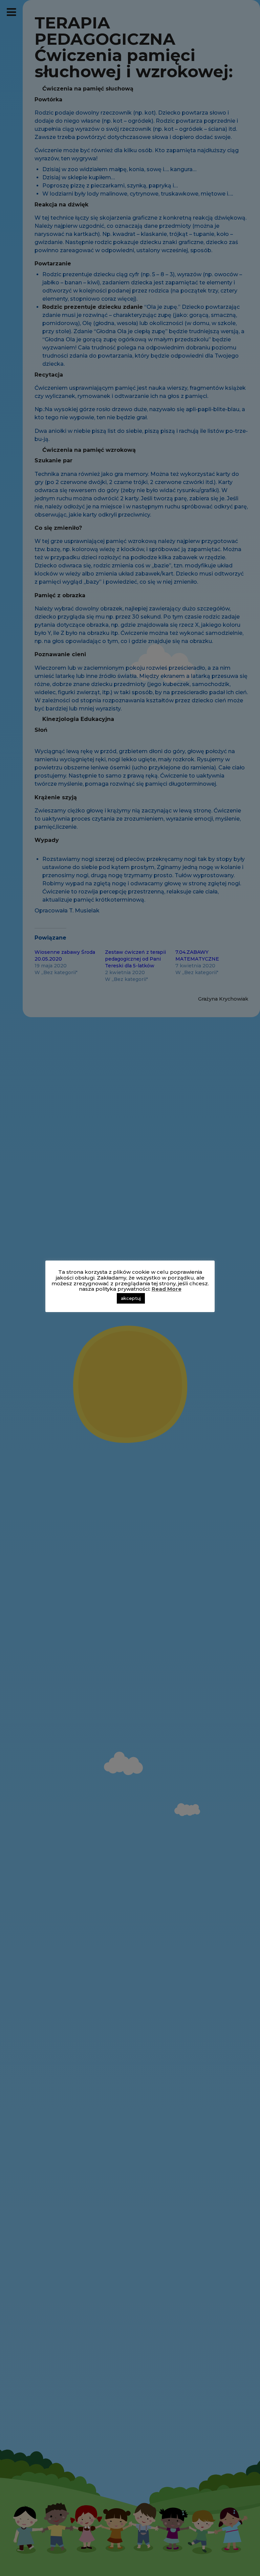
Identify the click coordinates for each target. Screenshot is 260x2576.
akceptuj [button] (131, 1298)
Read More (167, 1289)
